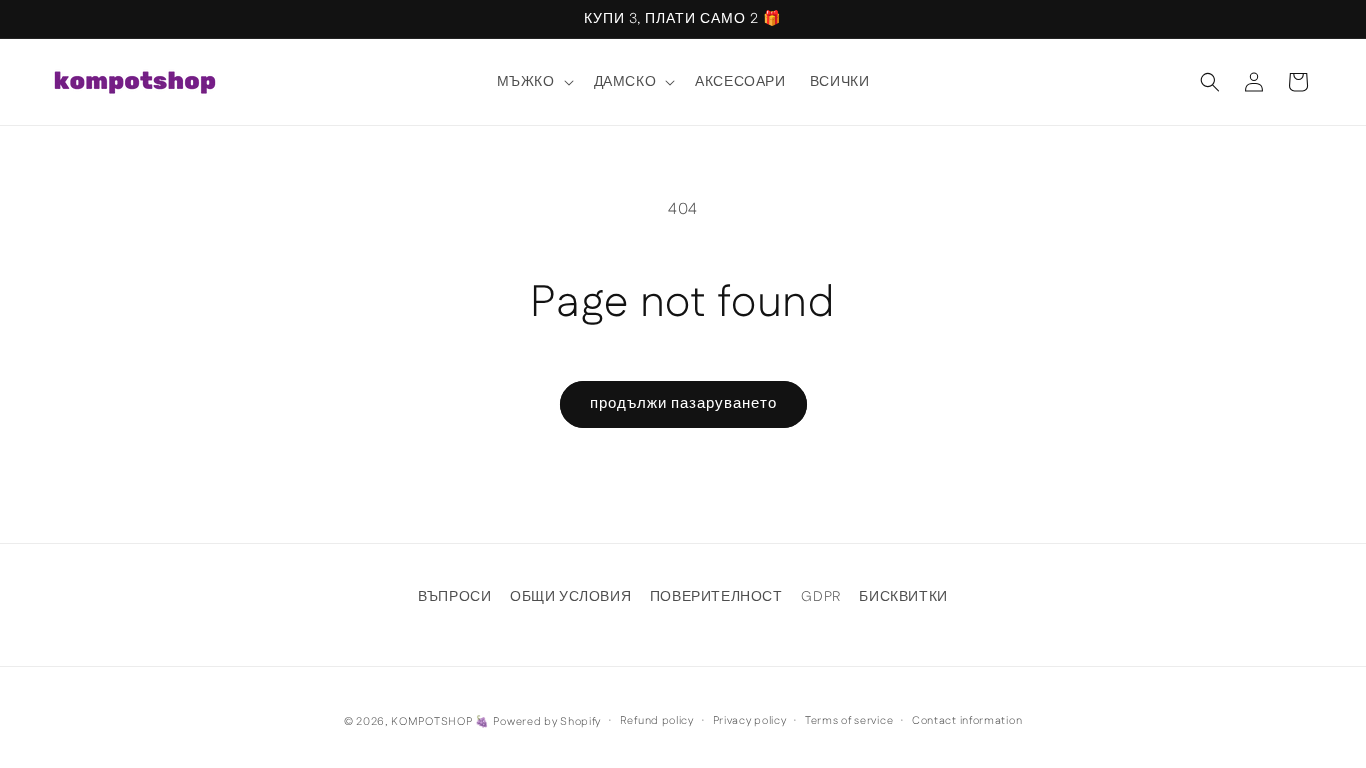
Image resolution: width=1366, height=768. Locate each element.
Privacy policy (750, 721)
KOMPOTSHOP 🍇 (440, 722)
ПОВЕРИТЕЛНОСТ (716, 597)
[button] (533, 82)
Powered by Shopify (547, 722)
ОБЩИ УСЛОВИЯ (570, 597)
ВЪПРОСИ (454, 597)
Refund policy (657, 721)
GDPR (820, 597)
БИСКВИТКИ (903, 597)
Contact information (967, 721)
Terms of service (849, 721)
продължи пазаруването (683, 403)
